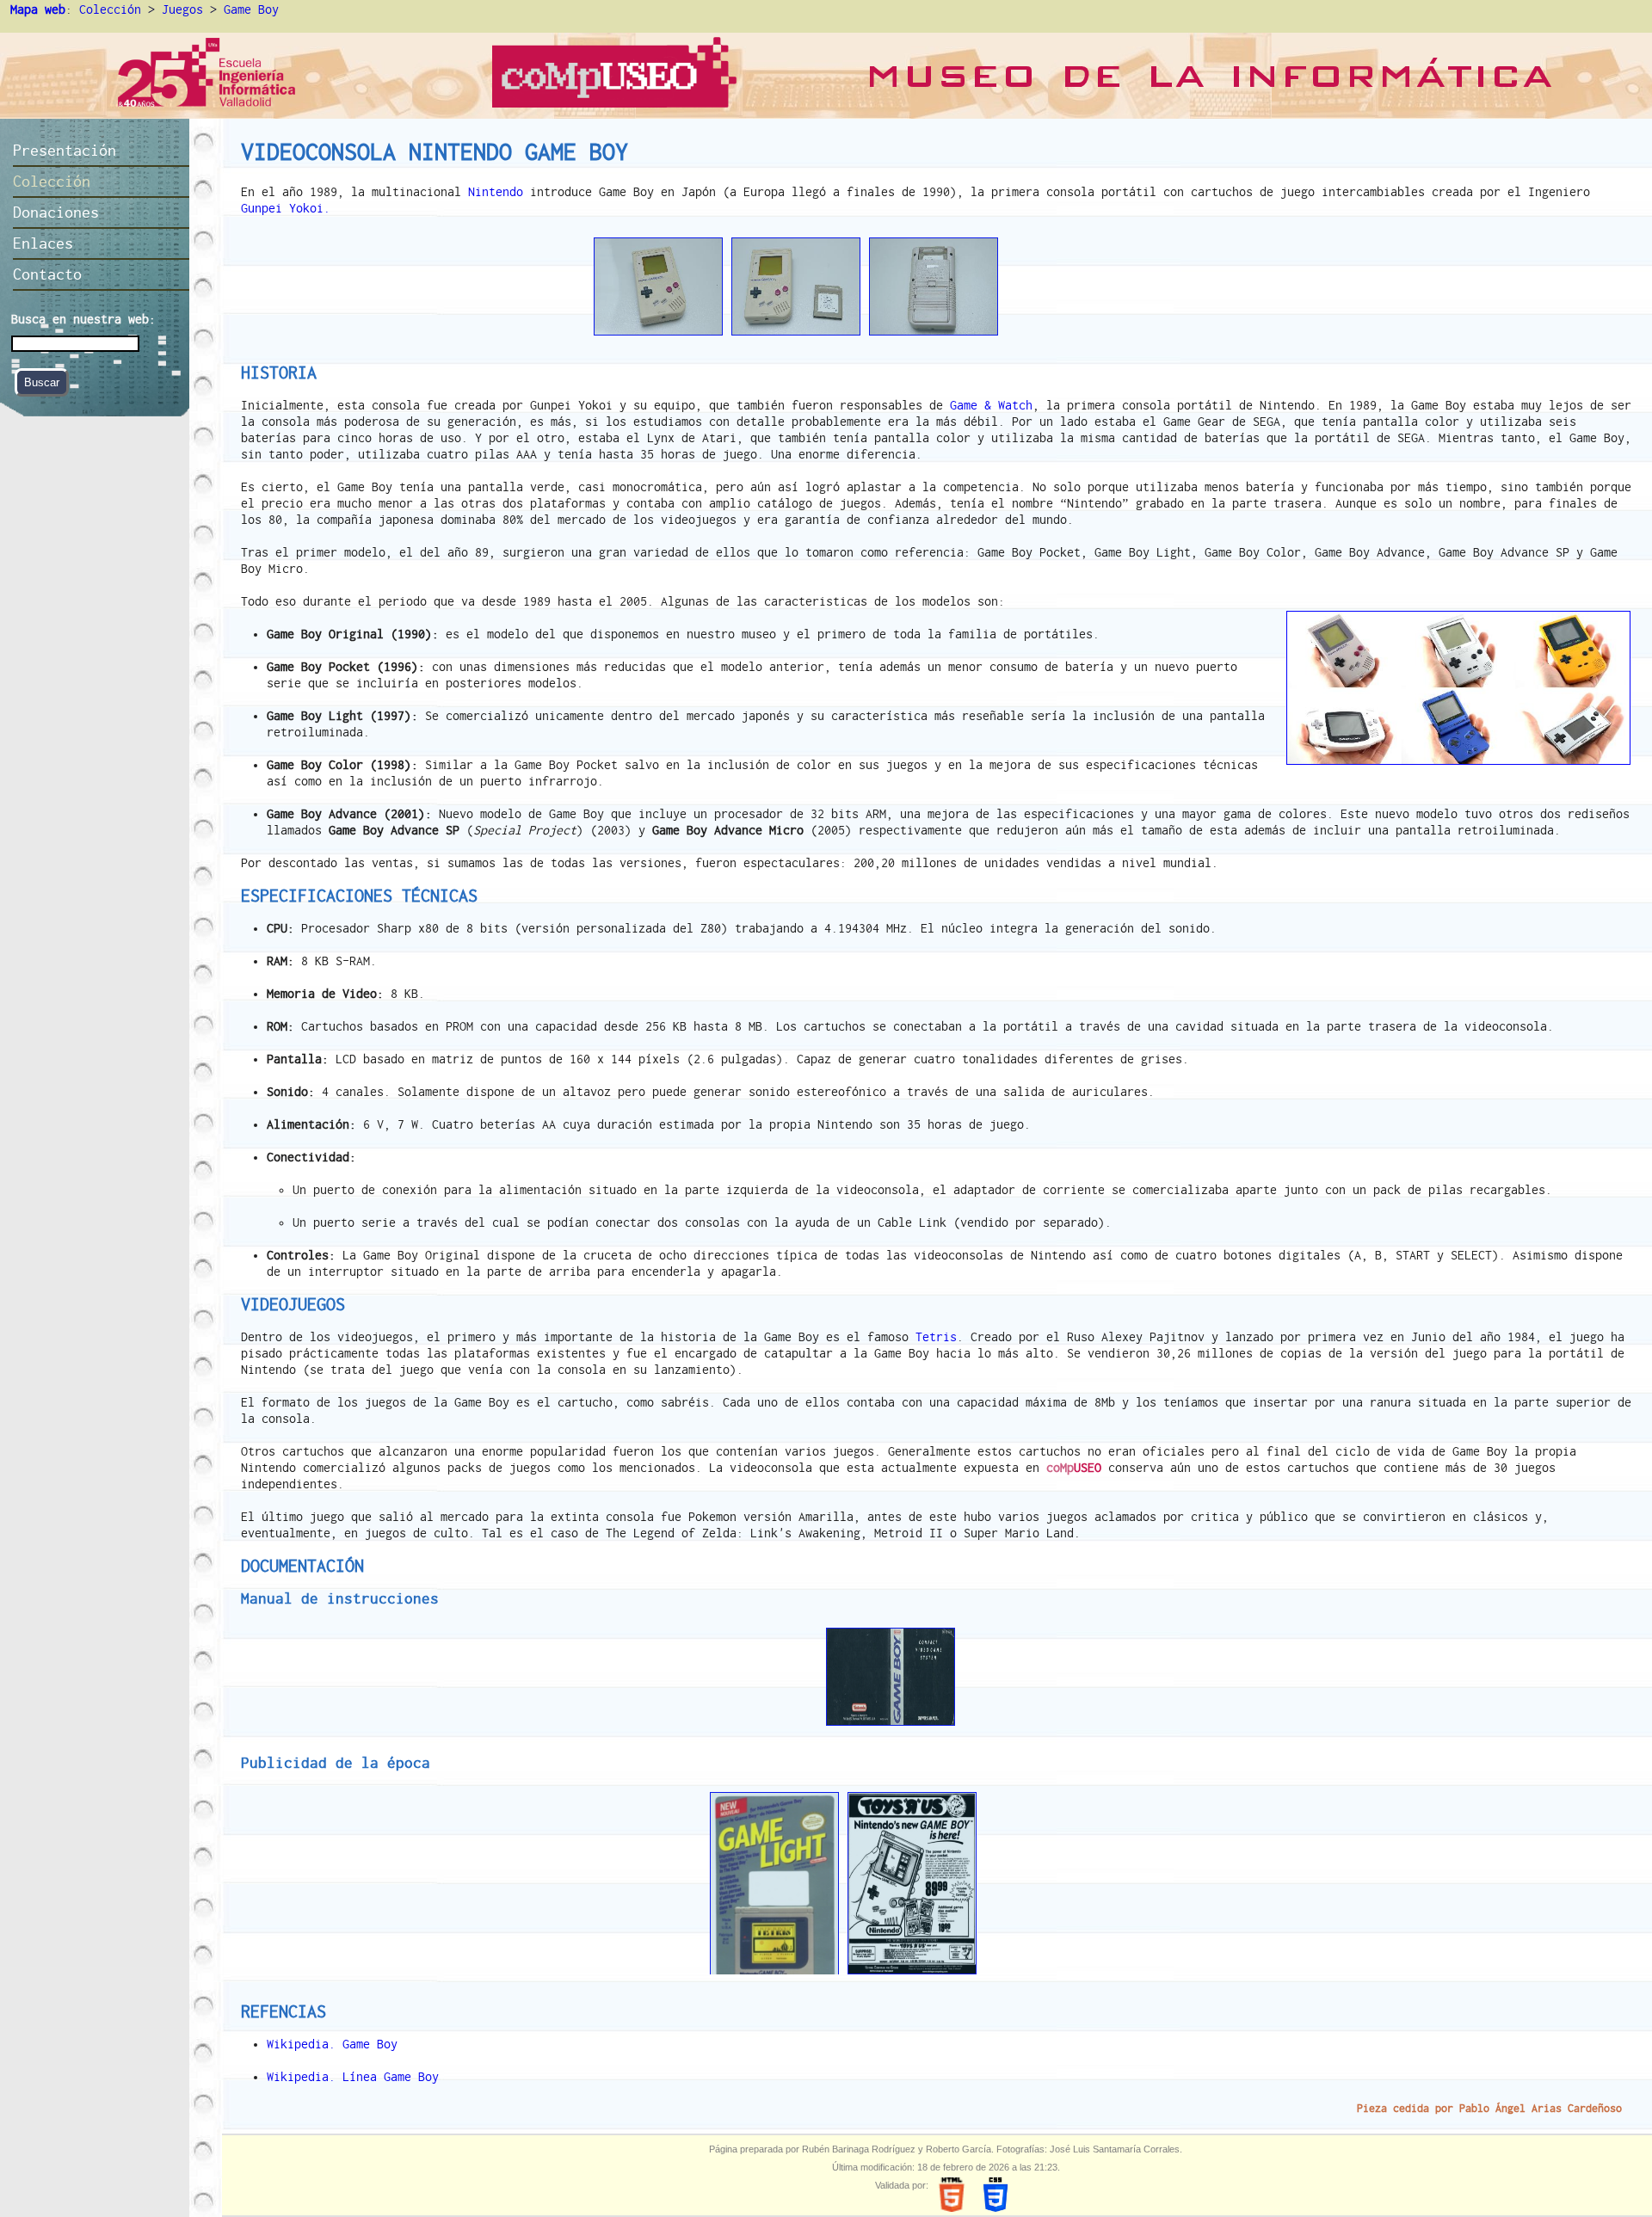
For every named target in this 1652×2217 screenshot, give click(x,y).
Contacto (47, 274)
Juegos (182, 9)
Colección (110, 9)
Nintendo (496, 192)
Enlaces (43, 243)
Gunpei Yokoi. (286, 208)
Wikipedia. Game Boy (332, 2044)
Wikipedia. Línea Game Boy (353, 2077)
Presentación (65, 150)
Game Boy (251, 9)
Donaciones (56, 212)
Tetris (936, 1337)
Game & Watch (991, 405)
